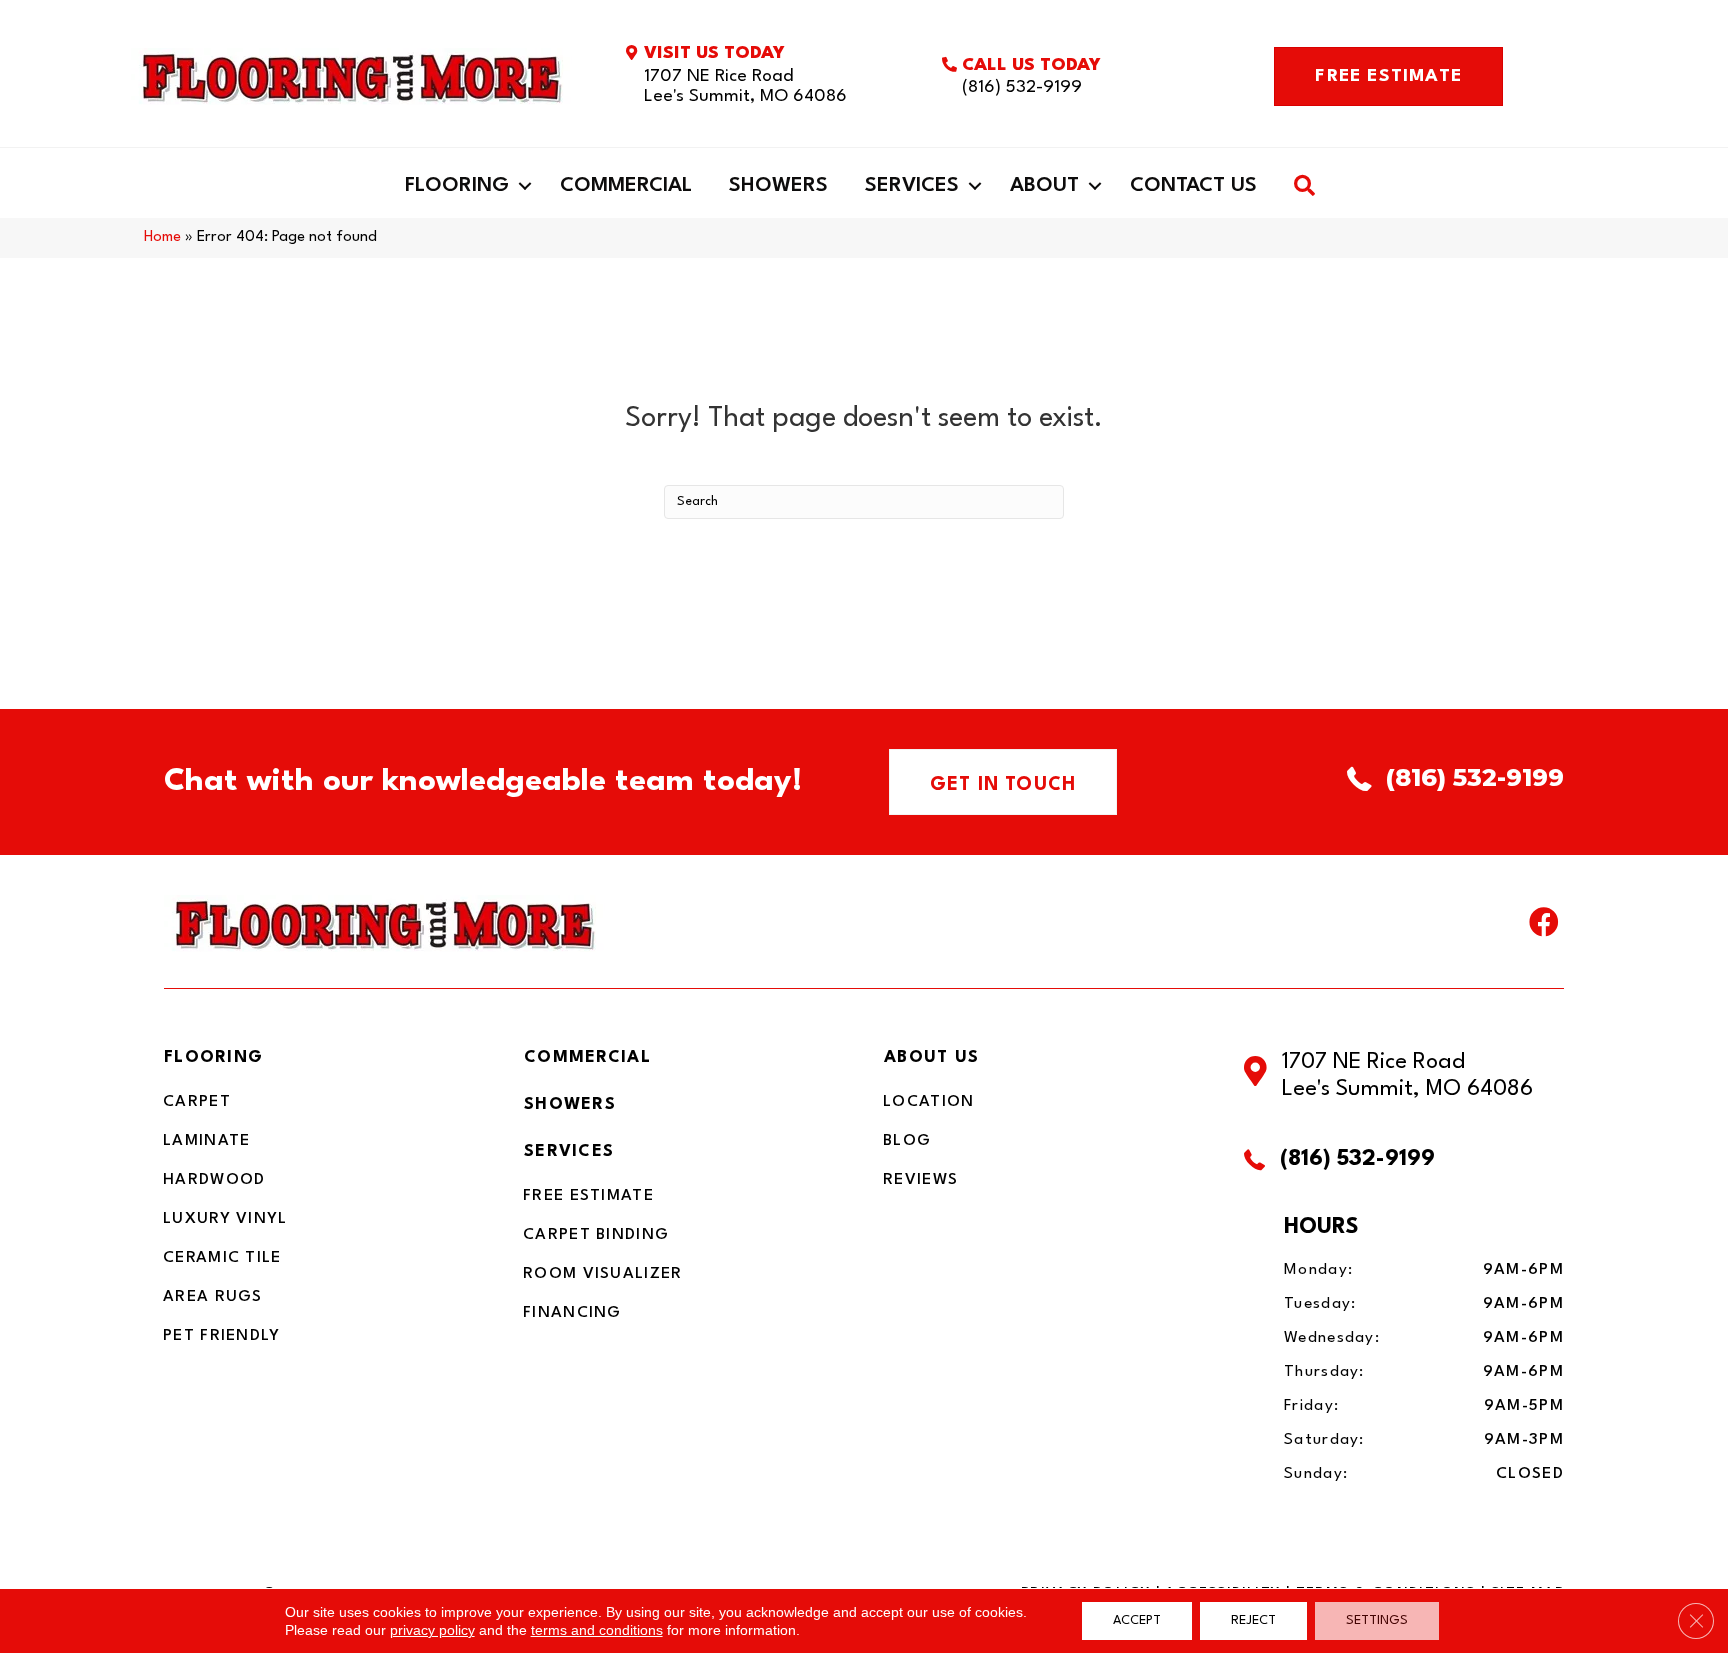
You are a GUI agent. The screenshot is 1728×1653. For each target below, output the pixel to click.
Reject (1253, 1620)
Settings (1377, 1620)
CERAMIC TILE (222, 1258)
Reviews (920, 1180)
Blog (907, 1141)
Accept (1137, 1620)
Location (928, 1102)
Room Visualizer (603, 1274)
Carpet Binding (596, 1235)
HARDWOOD (214, 1180)
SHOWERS (570, 1104)
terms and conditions (597, 1630)
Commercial (626, 186)
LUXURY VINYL (225, 1219)
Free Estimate (588, 1196)
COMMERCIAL (587, 1057)
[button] (525, 186)
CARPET (197, 1102)
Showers (778, 186)
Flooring (457, 186)
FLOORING (213, 1057)
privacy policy (432, 1630)
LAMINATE (206, 1141)
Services (912, 186)
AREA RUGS (213, 1297)
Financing (572, 1313)
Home (162, 237)
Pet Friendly (222, 1336)
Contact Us (1193, 186)
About (1044, 186)
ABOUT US (931, 1057)
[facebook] (1544, 927)
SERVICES (569, 1151)
